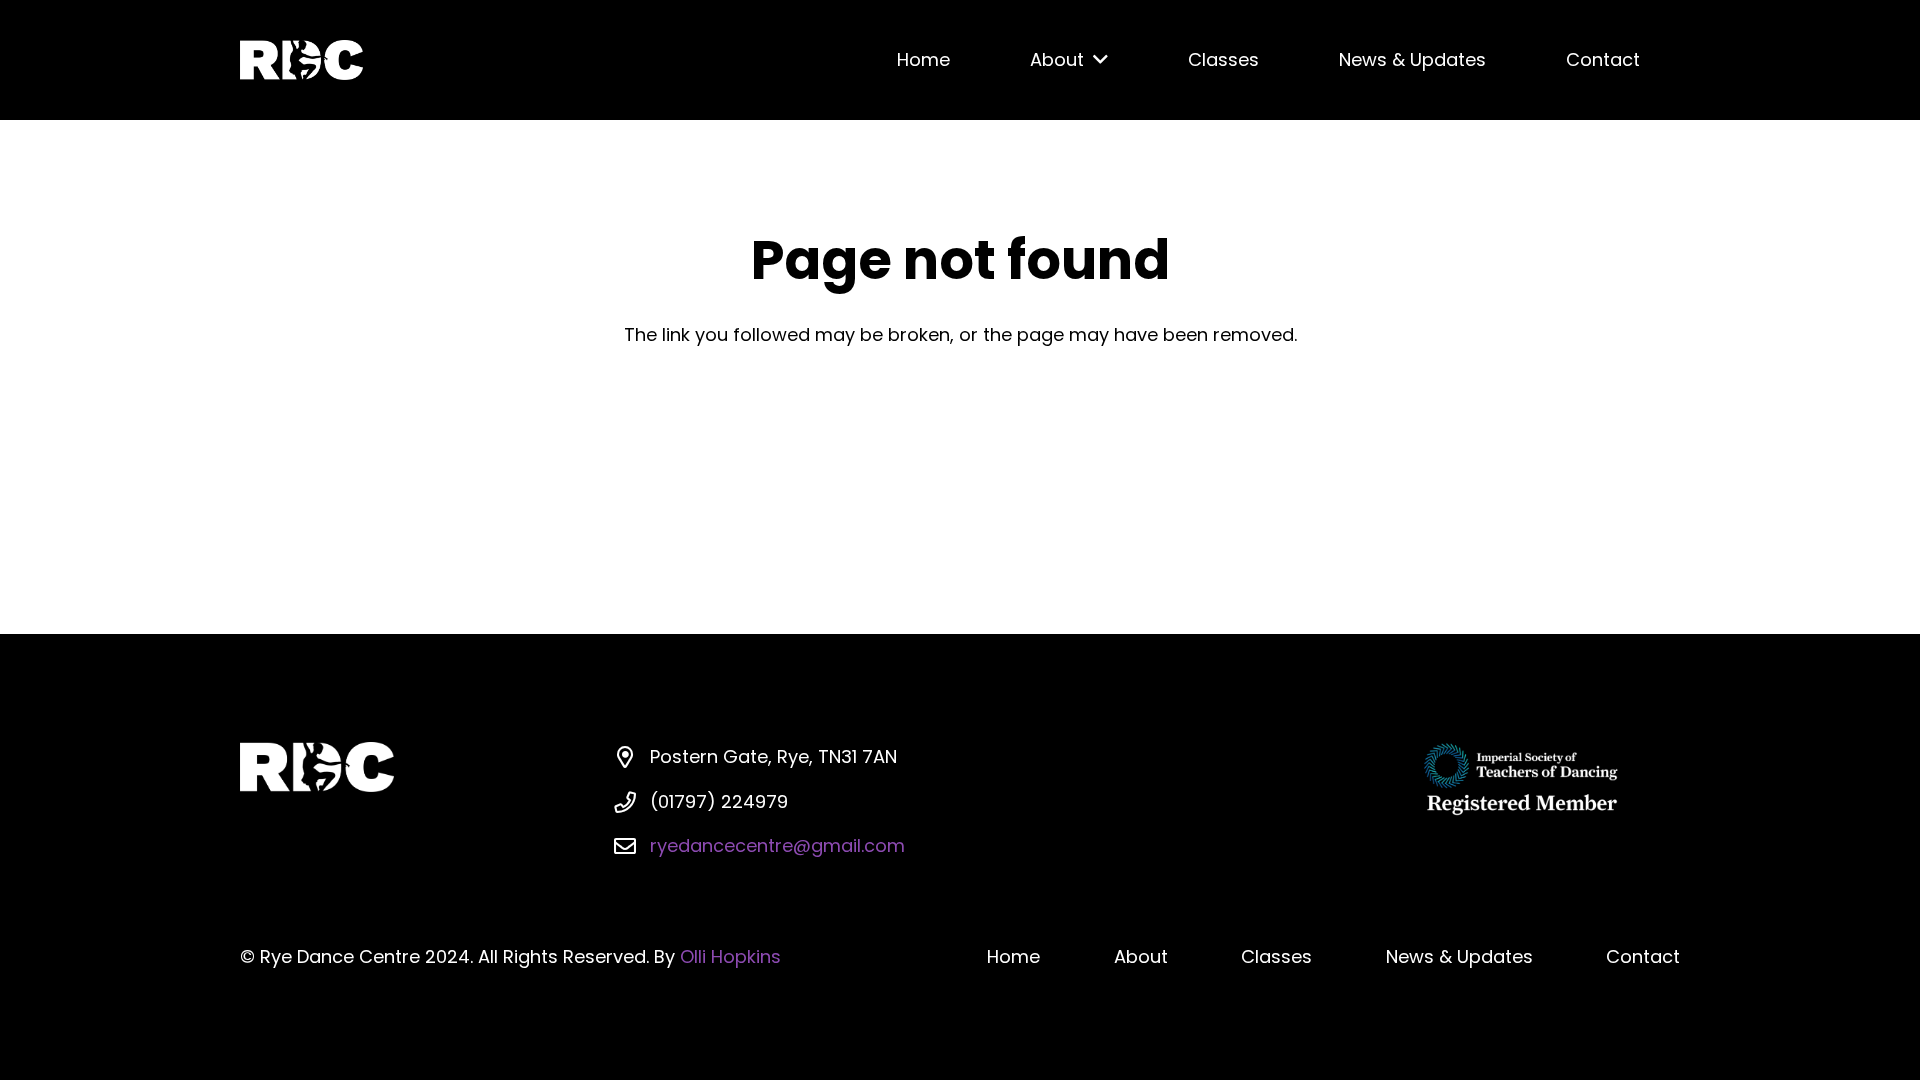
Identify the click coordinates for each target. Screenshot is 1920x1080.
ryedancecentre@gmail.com (777, 845)
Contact (1643, 956)
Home (1013, 956)
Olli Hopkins (730, 956)
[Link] (301, 60)
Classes (1276, 956)
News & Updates (1459, 956)
